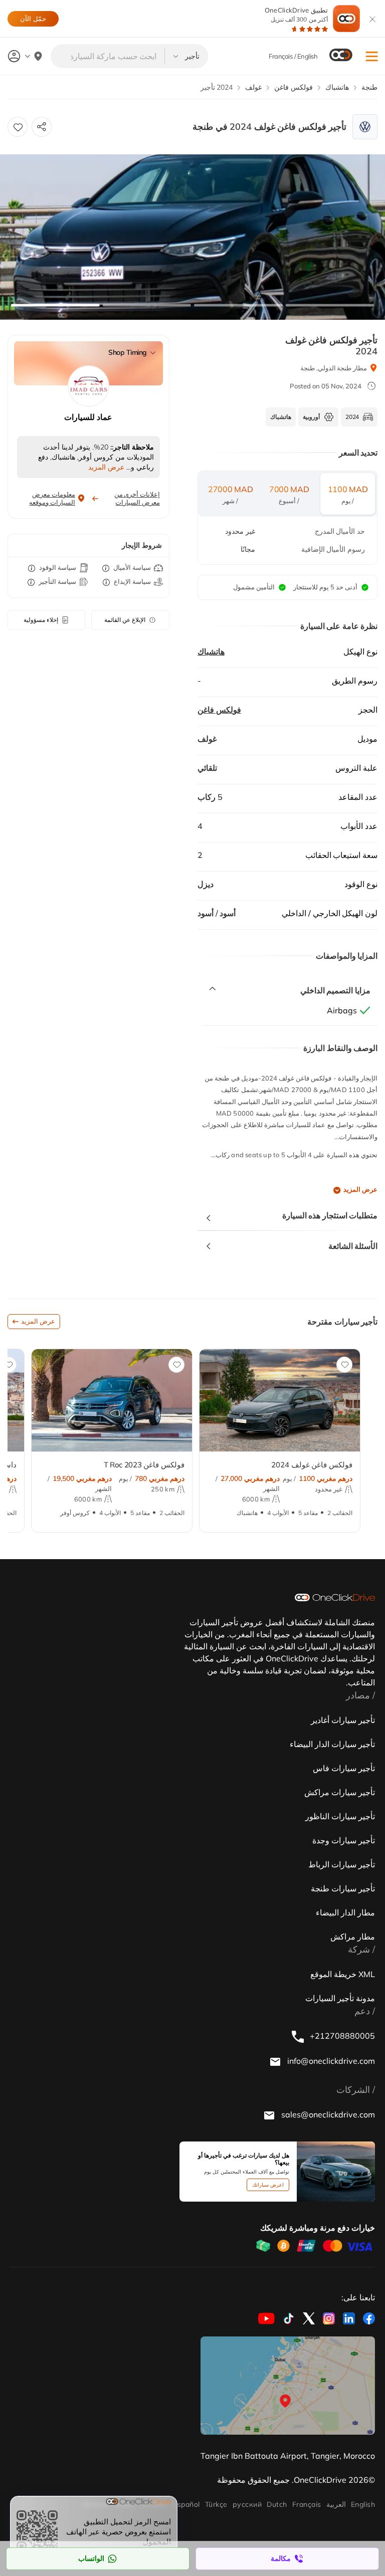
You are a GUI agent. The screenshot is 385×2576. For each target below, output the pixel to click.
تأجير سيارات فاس (344, 1768)
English (363, 2504)
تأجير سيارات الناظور (340, 1816)
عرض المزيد (360, 1190)
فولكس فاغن (219, 710)
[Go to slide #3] (238, 305)
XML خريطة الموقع (343, 1974)
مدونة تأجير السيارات (340, 1998)
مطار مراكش (353, 1937)
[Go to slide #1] (55, 305)
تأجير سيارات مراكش (340, 1792)
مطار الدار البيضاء (345, 1912)
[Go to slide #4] (329, 305)
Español (186, 2504)
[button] (372, 56)
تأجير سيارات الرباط (342, 1864)
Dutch (277, 2504)
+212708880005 (341, 2036)
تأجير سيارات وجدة (344, 1840)
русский (247, 2504)
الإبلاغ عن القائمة (125, 620)
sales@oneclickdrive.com (327, 2114)
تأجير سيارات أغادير (343, 1720)
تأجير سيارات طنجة (343, 1888)
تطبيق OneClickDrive (296, 15)
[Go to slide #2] (147, 305)
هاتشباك (211, 652)
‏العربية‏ (336, 2504)
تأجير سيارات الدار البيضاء (332, 1744)
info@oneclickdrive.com (330, 2061)
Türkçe (216, 2504)
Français (307, 2504)
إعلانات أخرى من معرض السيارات (137, 498)
